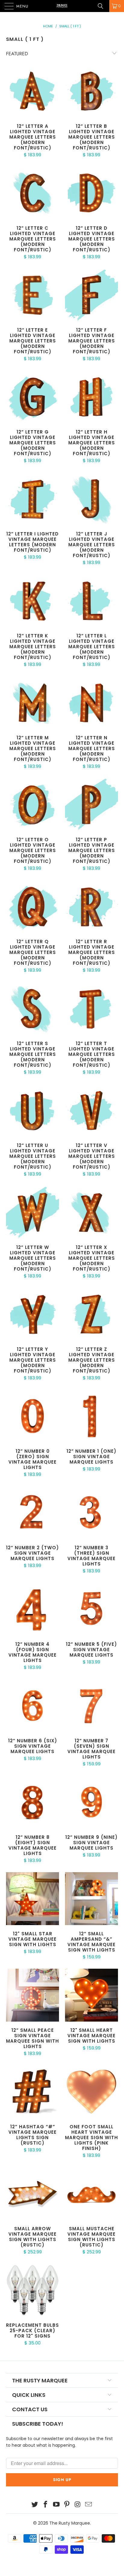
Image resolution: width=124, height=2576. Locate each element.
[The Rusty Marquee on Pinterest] (67, 2505)
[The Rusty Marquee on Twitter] (35, 2505)
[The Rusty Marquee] (62, 6)
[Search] (103, 6)
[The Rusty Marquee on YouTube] (56, 2505)
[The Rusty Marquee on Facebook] (46, 2505)
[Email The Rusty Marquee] (88, 2505)
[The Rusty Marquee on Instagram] (78, 2505)
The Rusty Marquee (70, 2523)
